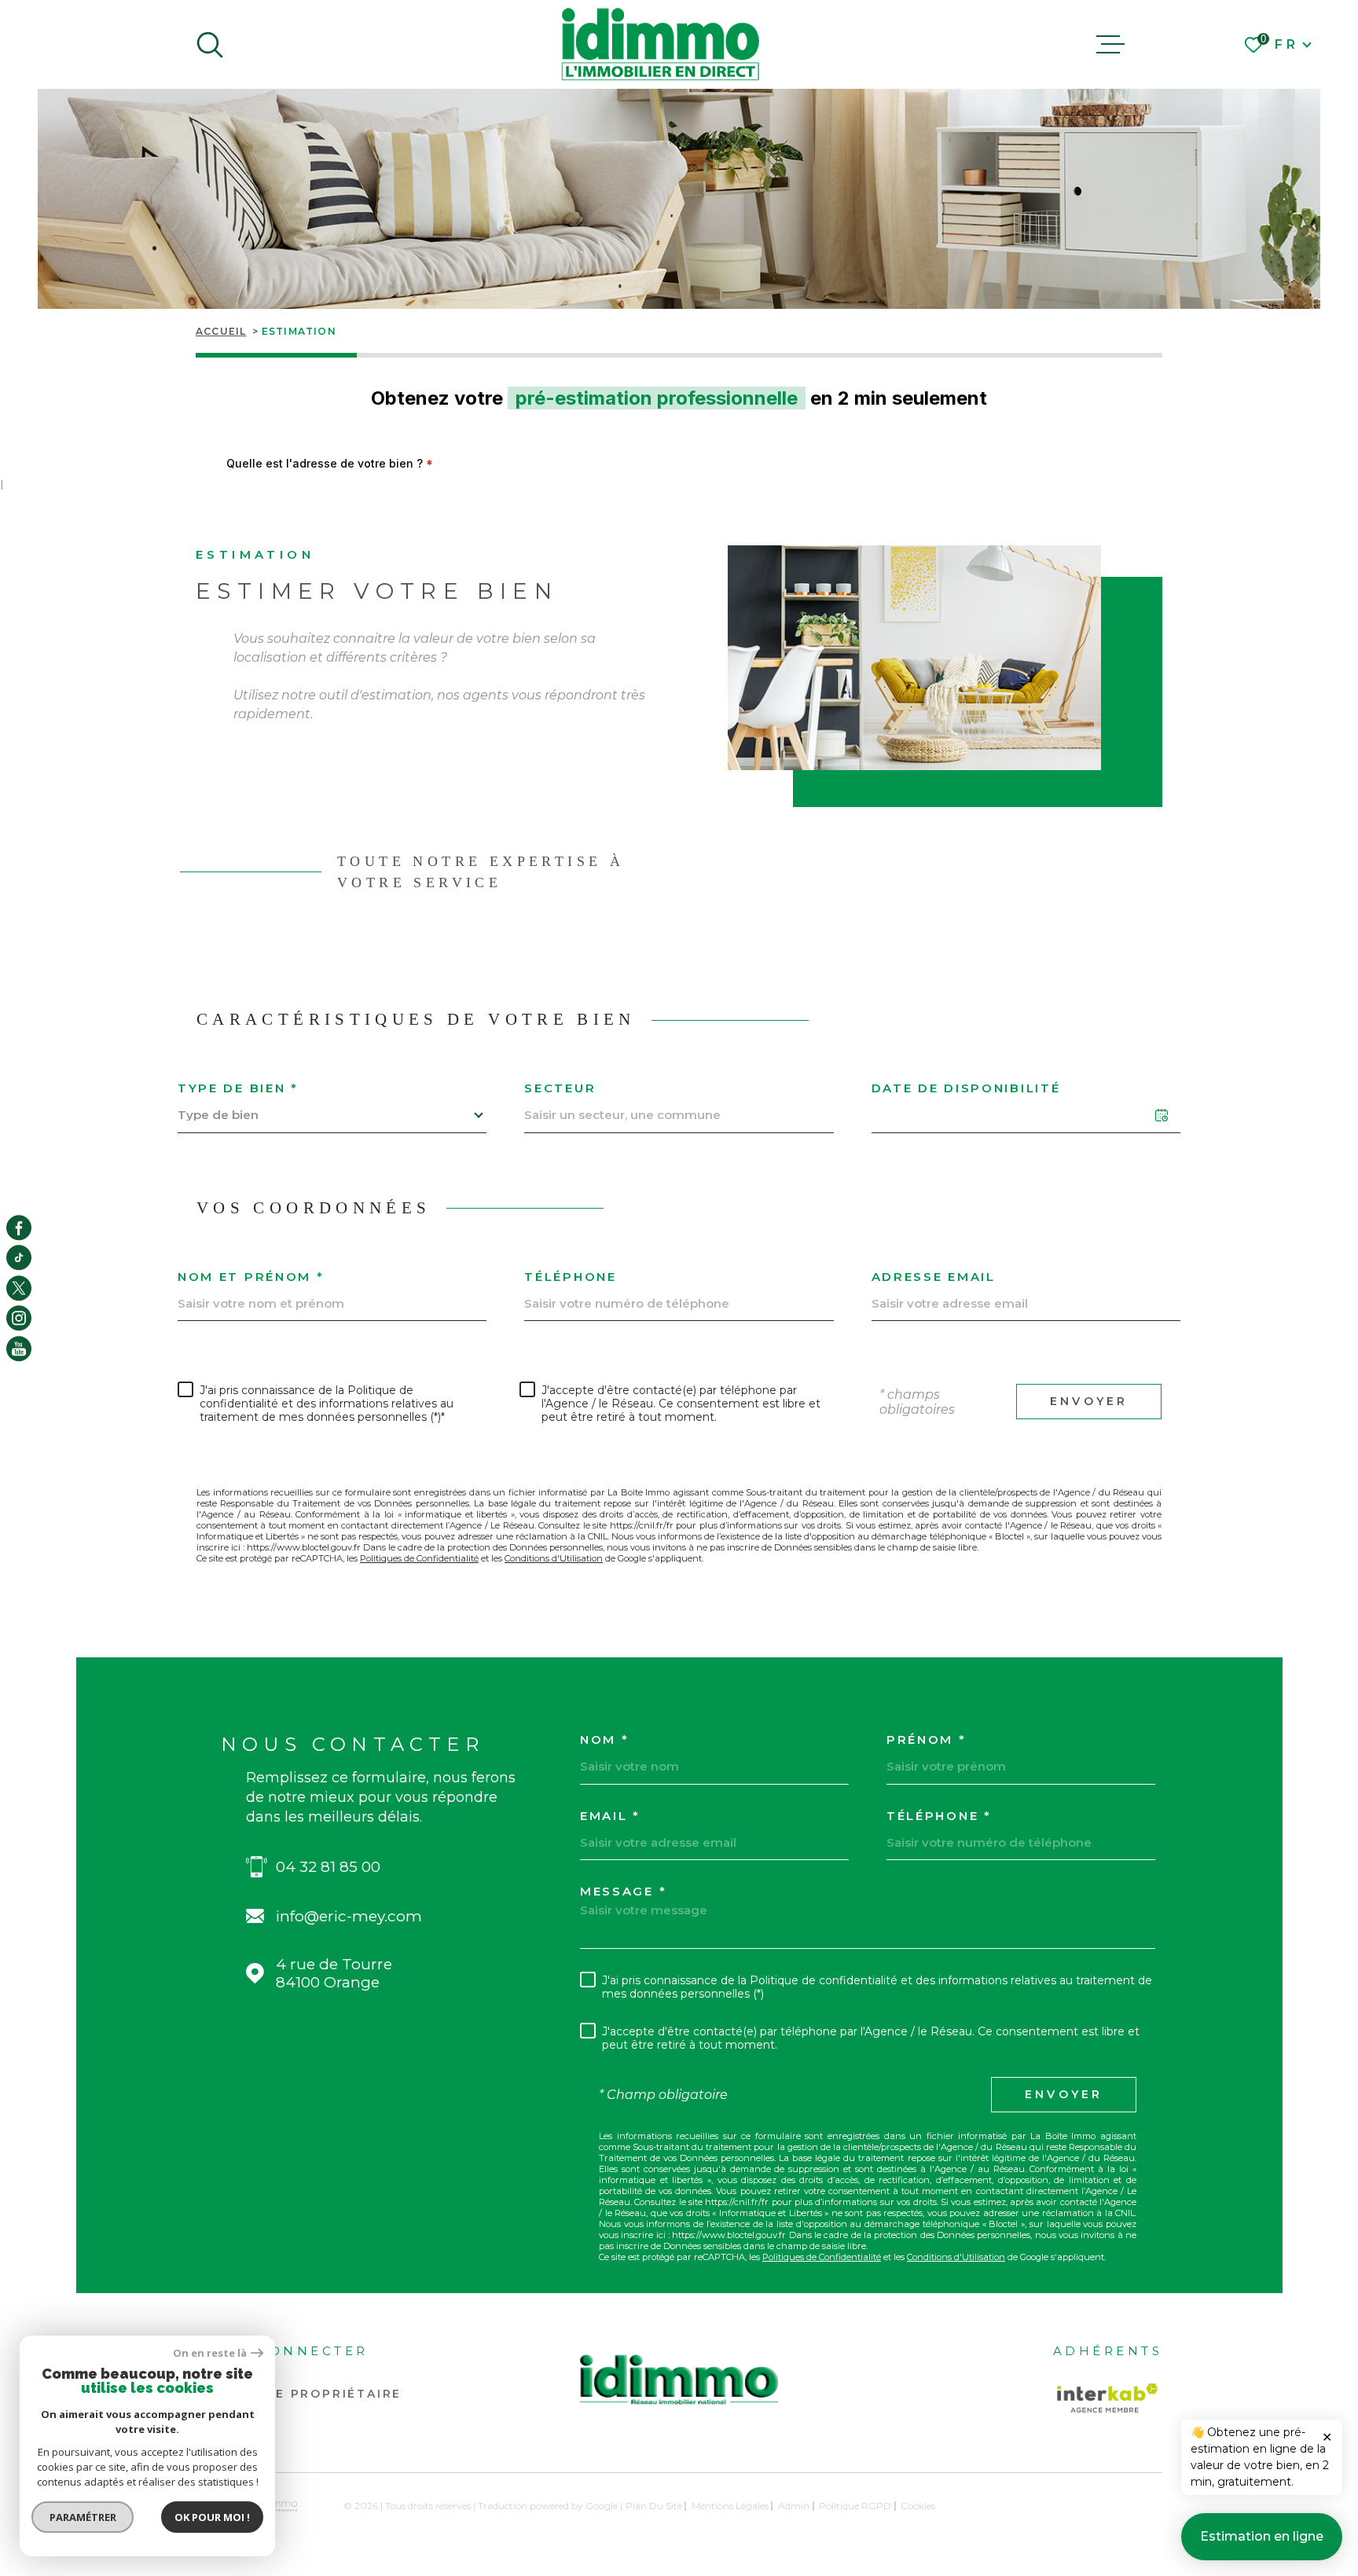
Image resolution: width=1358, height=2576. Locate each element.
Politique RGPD (855, 2506)
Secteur (560, 1088)
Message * (623, 1891)
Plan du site (654, 2506)
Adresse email (934, 1277)
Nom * (605, 1739)
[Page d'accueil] (660, 44)
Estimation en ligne (1262, 2536)
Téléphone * (939, 1816)
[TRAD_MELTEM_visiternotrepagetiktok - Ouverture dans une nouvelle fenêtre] (19, 1258)
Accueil (221, 331)
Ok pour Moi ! (212, 2517)
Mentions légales (730, 2506)
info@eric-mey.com (349, 1916)
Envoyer (1089, 1402)
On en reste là (210, 2353)
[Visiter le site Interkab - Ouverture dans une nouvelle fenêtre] (1107, 2398)
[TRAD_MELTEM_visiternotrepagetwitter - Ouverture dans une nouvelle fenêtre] (19, 1288)
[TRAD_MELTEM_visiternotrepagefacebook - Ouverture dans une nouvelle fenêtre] (19, 1227)
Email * (610, 1816)
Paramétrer (83, 2517)
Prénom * (927, 1739)
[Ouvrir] (210, 45)
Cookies (918, 2506)
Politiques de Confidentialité (419, 1558)
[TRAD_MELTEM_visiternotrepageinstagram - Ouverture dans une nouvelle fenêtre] (19, 1318)
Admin (794, 2506)
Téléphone (570, 1277)
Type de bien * (238, 1088)
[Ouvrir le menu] (1110, 45)
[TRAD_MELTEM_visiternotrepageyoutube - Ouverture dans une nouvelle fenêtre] (19, 1349)
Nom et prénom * (251, 1277)
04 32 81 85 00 (328, 1867)
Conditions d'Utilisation (554, 1558)
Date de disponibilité (966, 1088)
